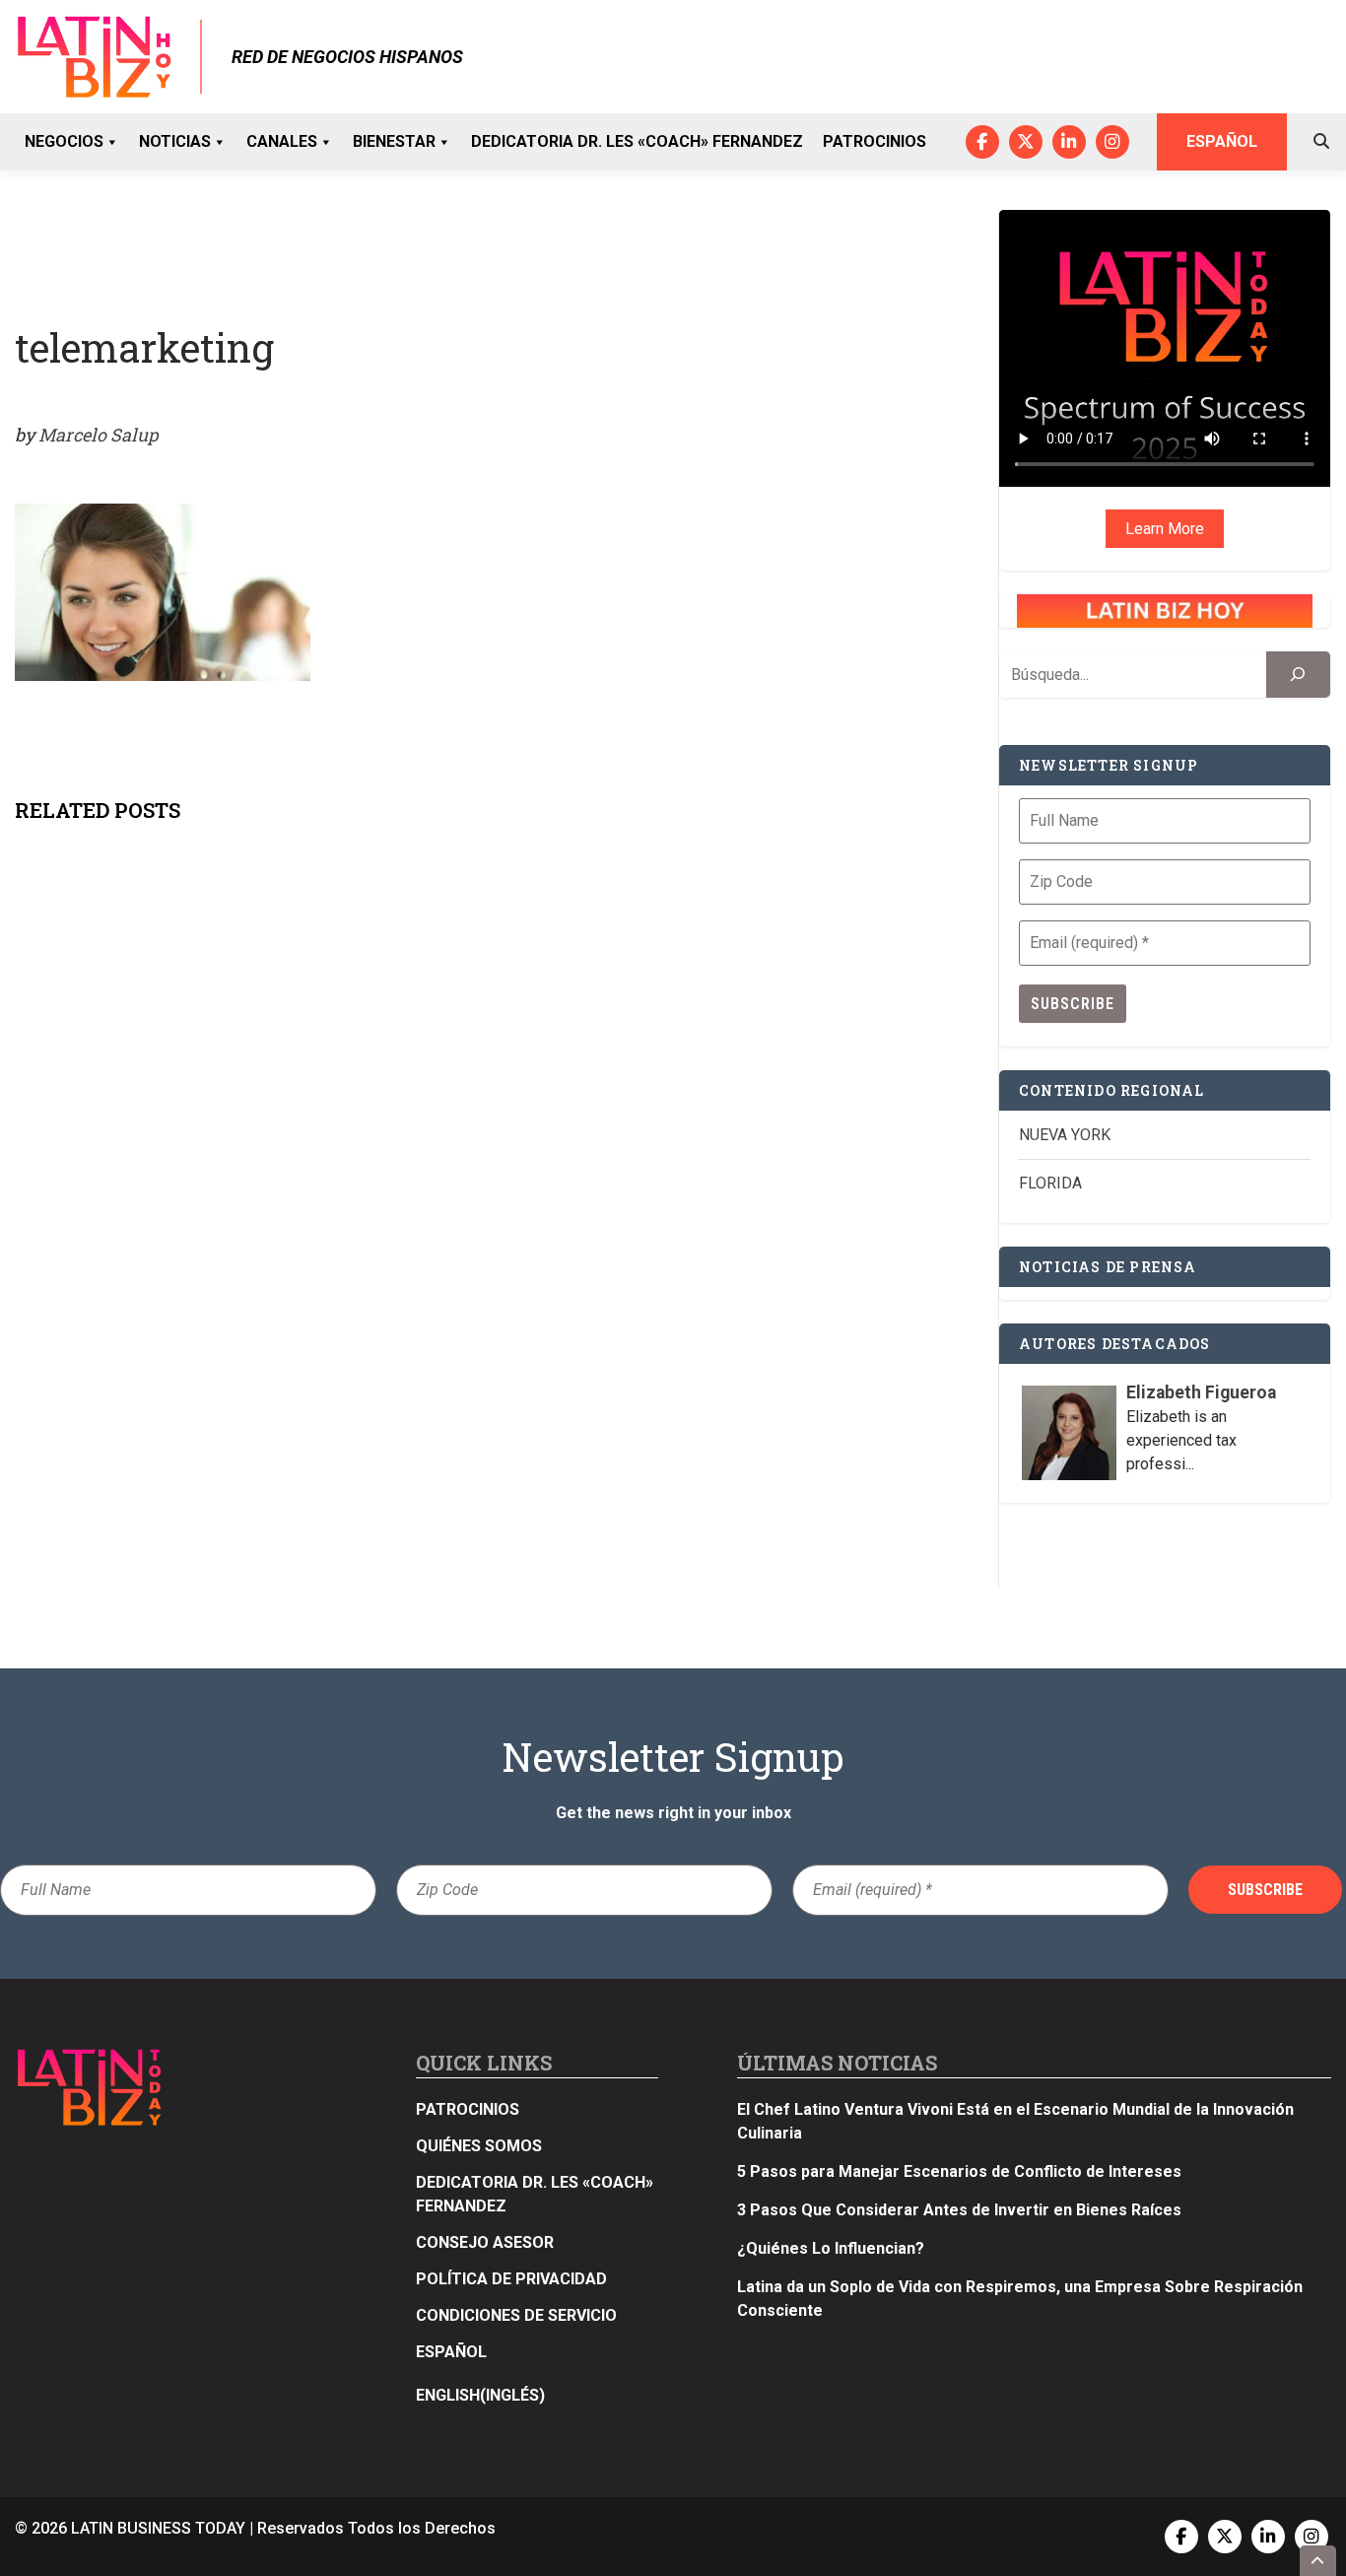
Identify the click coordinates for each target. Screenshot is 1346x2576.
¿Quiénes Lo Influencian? (831, 2248)
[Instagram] (1112, 142)
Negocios (64, 141)
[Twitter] (1026, 142)
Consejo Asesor (485, 2242)
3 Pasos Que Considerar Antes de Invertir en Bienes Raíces (959, 2210)
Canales (282, 141)
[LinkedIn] (1069, 142)
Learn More (1165, 529)
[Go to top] (1318, 2561)
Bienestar (394, 141)
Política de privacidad (511, 2279)
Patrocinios (875, 141)
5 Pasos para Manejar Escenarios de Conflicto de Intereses (959, 2171)
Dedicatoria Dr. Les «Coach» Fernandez (637, 141)
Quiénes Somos (479, 2146)
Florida (1050, 1183)
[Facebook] (982, 142)
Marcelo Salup (99, 435)
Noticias (175, 141)
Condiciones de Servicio (516, 2315)
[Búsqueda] (1298, 675)
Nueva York (1065, 1135)
